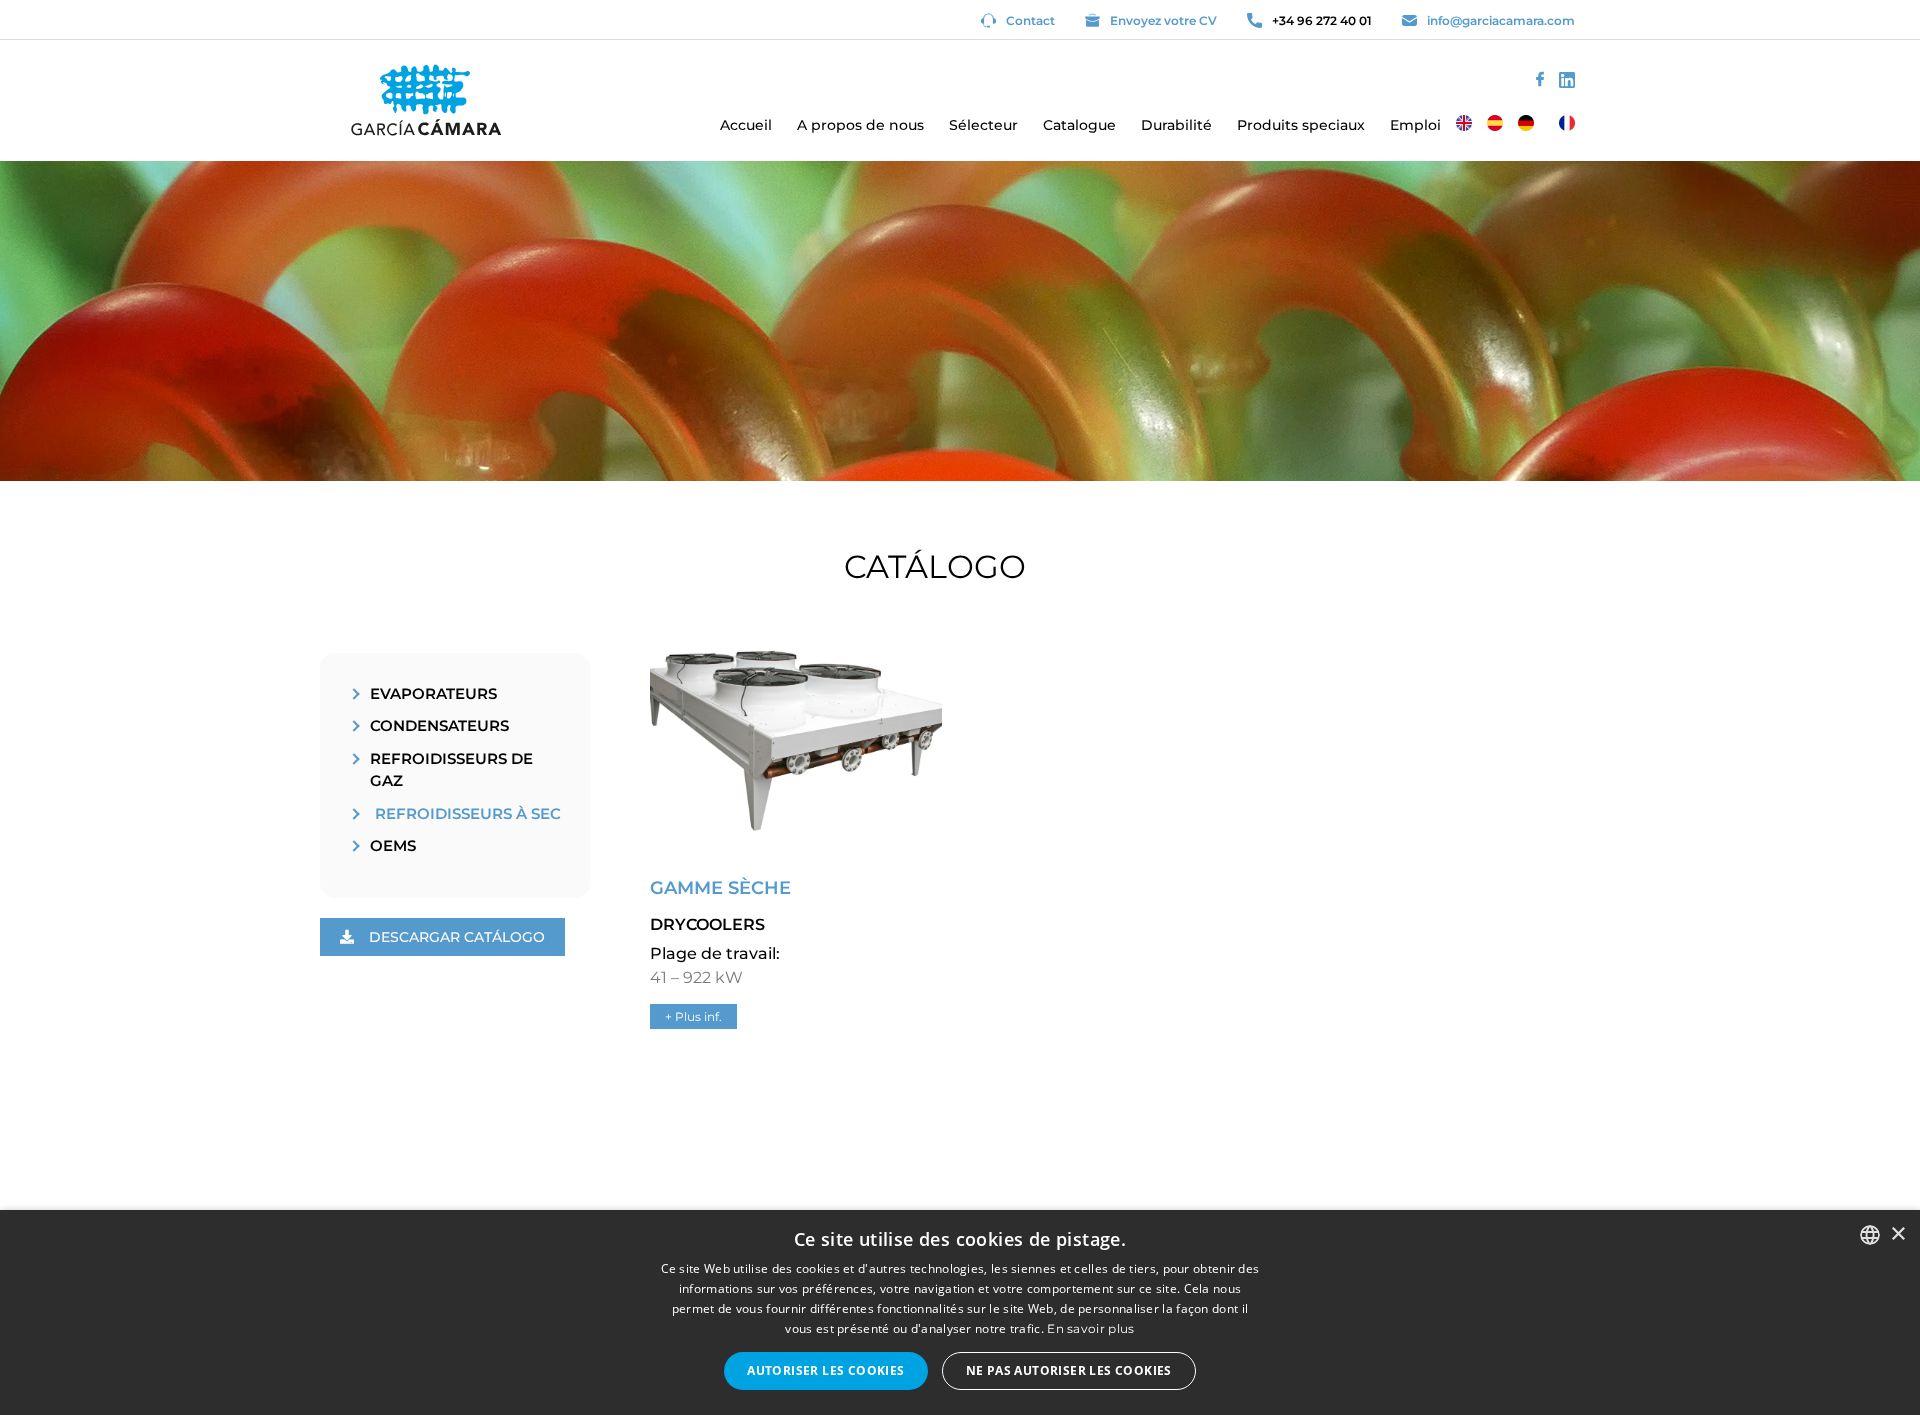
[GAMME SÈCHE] (796, 850)
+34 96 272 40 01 (1322, 20)
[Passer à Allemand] (1526, 123)
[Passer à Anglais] (1464, 123)
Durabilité (1176, 125)
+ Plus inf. (693, 1016)
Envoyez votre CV (1163, 20)
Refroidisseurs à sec (468, 813)
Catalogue (1079, 125)
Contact (1030, 20)
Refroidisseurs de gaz (451, 770)
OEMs (393, 845)
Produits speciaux (1301, 125)
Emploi (1415, 125)
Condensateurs (439, 725)
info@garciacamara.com (1501, 20)
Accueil (746, 125)
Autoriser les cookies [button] (825, 1370)
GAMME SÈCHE (720, 888)
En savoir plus (1090, 1328)
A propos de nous (860, 125)
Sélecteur (983, 125)
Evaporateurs (433, 693)
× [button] (1897, 1234)
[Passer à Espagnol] (1495, 123)
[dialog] (960, 1312)
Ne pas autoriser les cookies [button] (1069, 1370)
